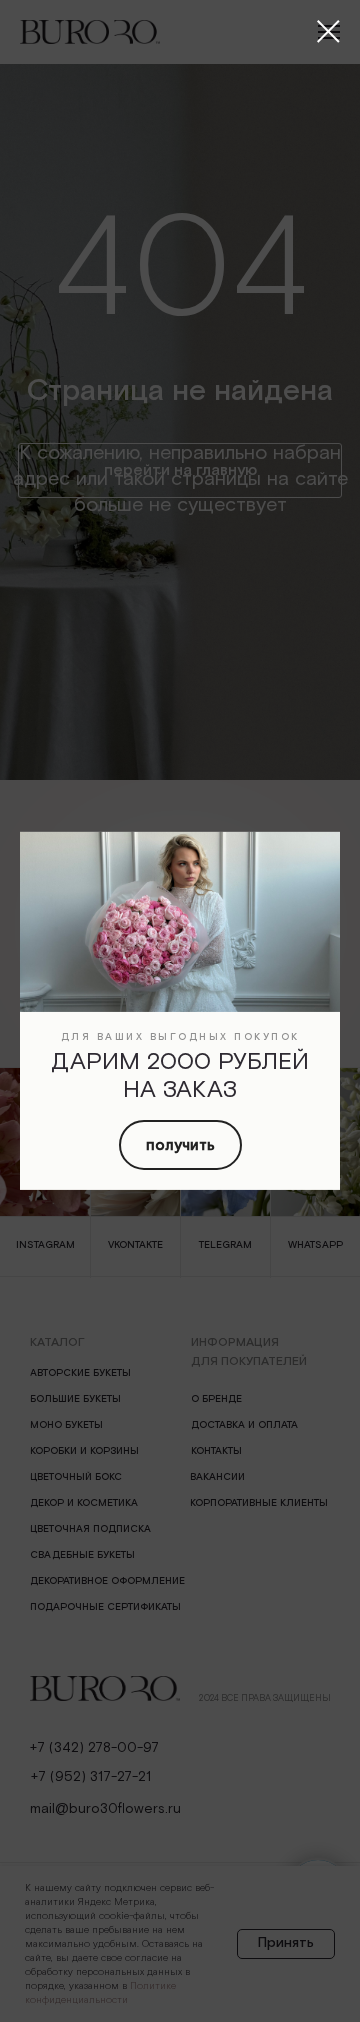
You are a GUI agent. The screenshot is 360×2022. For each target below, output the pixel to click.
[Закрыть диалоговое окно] (328, 31)
